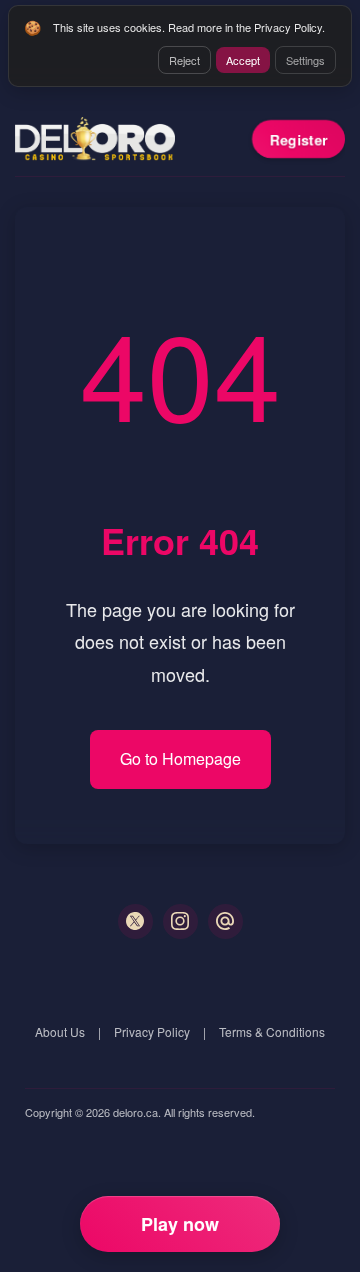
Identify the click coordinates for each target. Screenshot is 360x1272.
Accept (243, 60)
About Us (60, 1031)
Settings (305, 60)
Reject (184, 60)
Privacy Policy (152, 1031)
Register (298, 139)
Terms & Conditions (272, 1031)
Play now (180, 1224)
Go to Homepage (180, 758)
